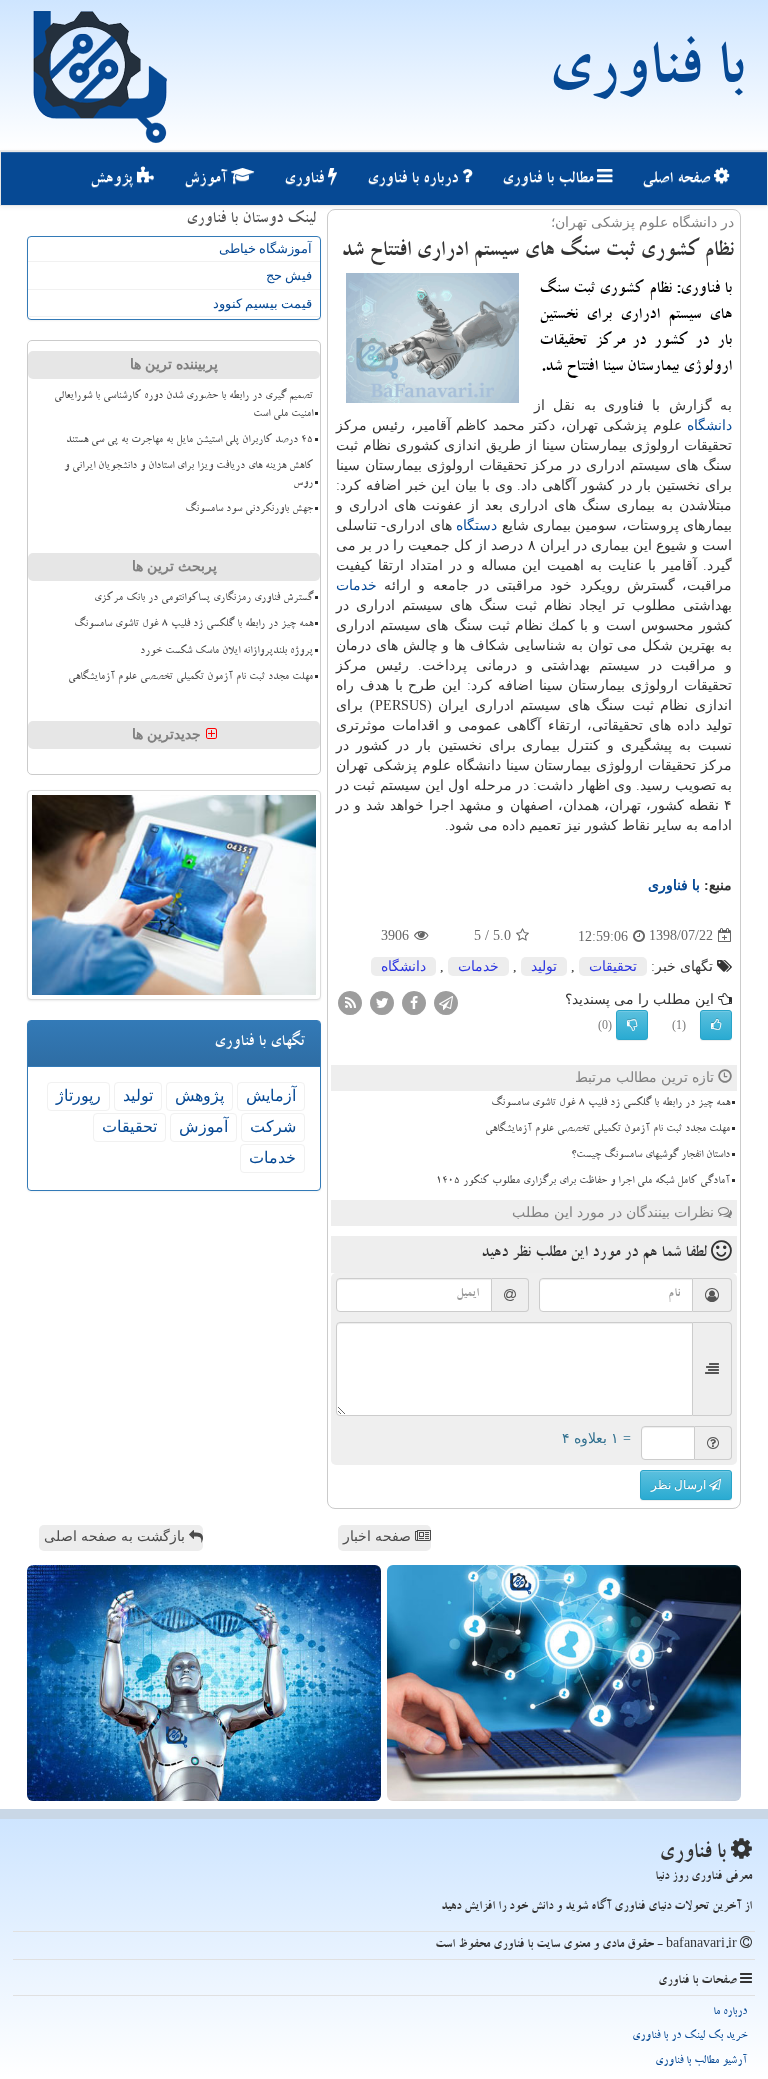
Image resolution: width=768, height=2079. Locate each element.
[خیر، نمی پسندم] (632, 1025)
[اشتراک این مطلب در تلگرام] (446, 1001)
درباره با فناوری (414, 180)
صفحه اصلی (678, 180)
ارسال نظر (680, 1485)
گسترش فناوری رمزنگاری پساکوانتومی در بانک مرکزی (203, 599)
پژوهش (113, 180)
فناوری (306, 180)
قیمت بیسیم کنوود (262, 303)
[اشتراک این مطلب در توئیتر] (382, 1001)
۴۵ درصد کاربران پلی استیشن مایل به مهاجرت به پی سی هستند (189, 441)
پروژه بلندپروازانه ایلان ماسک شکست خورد (226, 652)
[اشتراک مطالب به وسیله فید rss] (350, 1001)
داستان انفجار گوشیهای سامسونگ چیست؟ (650, 1156)
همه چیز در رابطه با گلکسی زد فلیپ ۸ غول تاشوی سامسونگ (610, 1104)
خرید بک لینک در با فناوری (689, 2036)
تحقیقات (613, 966)
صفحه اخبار (379, 1536)
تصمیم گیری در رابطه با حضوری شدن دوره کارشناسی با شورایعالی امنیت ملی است (183, 405)
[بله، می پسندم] (716, 1025)
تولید (544, 966)
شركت (273, 1126)
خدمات (356, 585)
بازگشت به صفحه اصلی (116, 1536)
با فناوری (645, 75)
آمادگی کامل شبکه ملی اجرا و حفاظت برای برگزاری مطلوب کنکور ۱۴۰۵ (583, 1182)
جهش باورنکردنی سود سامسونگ (249, 510)
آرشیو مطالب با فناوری (701, 2061)
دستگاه (476, 525)
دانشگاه (709, 425)
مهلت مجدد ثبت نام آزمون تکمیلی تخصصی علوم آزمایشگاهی (607, 1130)
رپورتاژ (78, 1095)
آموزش (207, 180)
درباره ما (730, 2012)
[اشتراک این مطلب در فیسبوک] (414, 1001)
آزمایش (271, 1095)
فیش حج (289, 275)
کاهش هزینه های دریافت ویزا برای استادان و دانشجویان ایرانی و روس (188, 475)
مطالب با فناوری (549, 180)
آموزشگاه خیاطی (265, 248)
